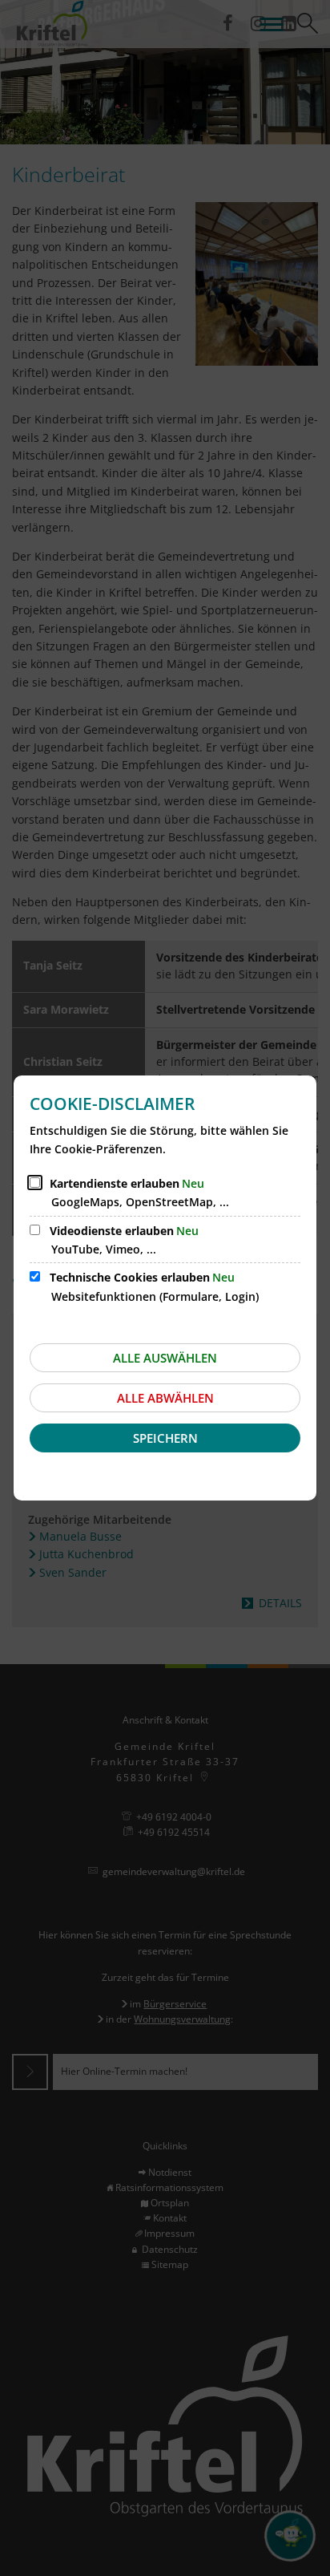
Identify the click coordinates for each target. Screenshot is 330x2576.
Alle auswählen (165, 1358)
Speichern (165, 1438)
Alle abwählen (165, 1398)
